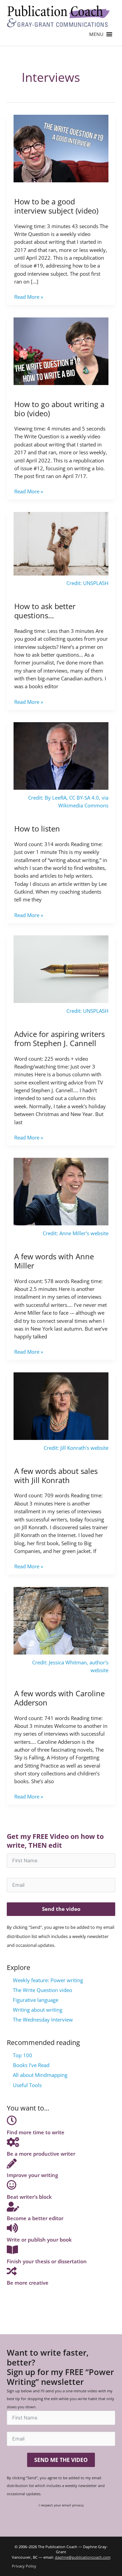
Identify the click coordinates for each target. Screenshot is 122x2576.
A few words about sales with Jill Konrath (56, 1476)
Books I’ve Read (31, 2065)
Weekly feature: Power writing (48, 1980)
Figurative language (36, 2000)
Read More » (29, 297)
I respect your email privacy (61, 2505)
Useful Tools (27, 2085)
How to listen (37, 829)
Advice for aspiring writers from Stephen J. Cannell (59, 1039)
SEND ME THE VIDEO (61, 2460)
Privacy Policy (24, 2566)
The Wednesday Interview (43, 2020)
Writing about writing (38, 2010)
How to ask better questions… (45, 611)
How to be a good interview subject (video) (56, 206)
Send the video (61, 1909)
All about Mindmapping (40, 2075)
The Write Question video (43, 1990)
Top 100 (23, 2055)
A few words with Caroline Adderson (59, 1698)
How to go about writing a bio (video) (59, 409)
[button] (96, 34)
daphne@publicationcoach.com (83, 2557)
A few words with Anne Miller (54, 1261)
